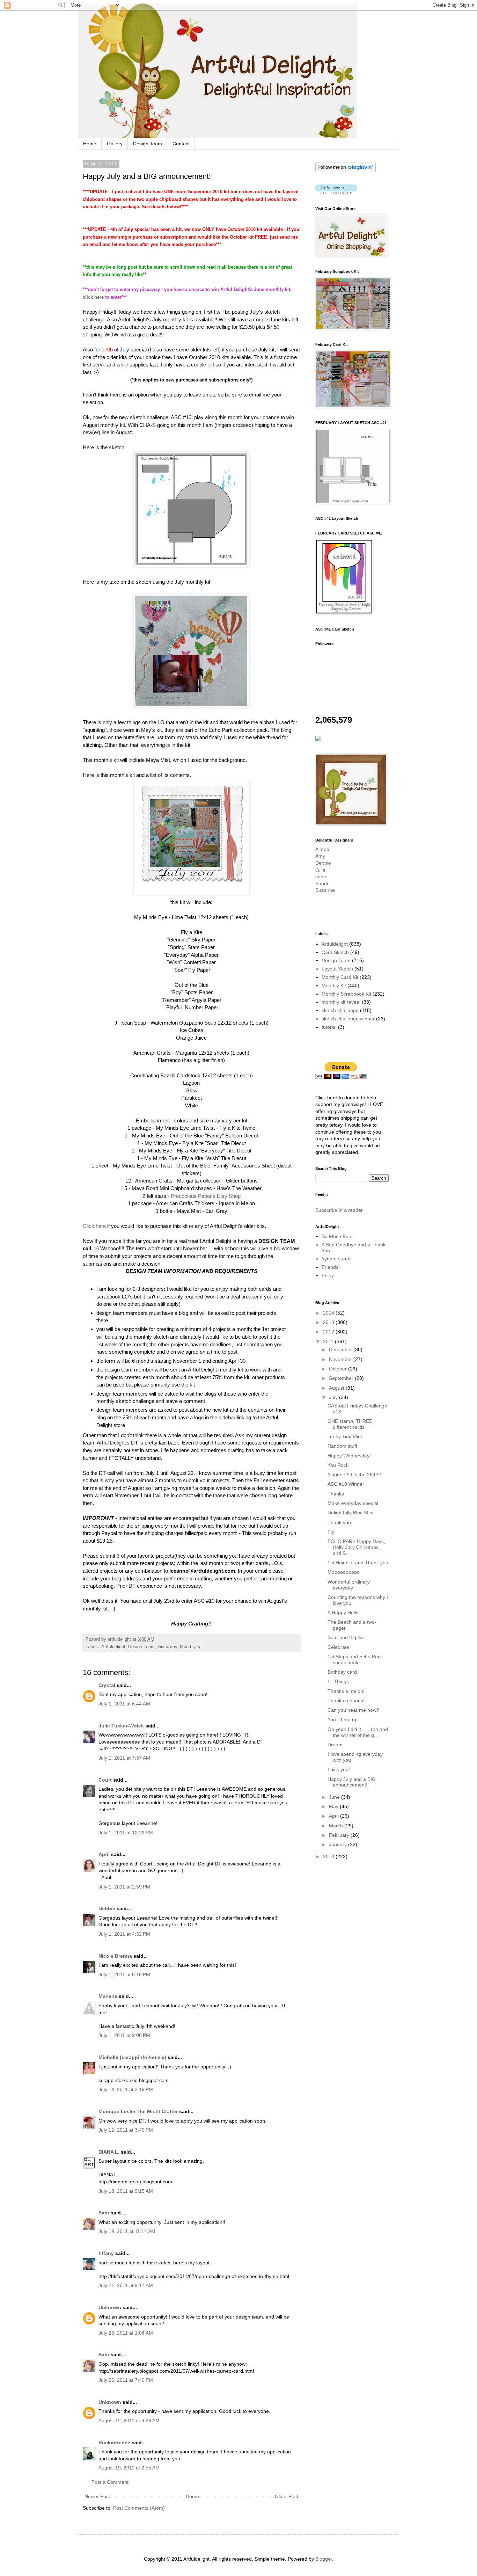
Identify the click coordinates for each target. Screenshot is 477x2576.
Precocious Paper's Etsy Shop (206, 1196)
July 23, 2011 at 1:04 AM (126, 2333)
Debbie (107, 1908)
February (340, 1835)
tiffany (106, 2253)
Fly (331, 1532)
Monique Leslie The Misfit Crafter (138, 2111)
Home (90, 144)
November (341, 1359)
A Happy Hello (343, 1613)
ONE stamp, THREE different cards (350, 1424)
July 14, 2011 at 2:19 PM (126, 2089)
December (341, 1349)
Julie (320, 870)
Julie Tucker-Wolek (121, 1726)
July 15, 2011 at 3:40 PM (126, 2130)
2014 (329, 1313)
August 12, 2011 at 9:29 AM (129, 2421)
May (334, 1806)
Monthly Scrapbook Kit (346, 994)
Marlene (108, 1996)
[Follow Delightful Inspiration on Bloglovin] (346, 170)
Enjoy (328, 1275)
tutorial (329, 1027)
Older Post (287, 2496)
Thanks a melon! (346, 1691)
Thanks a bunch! (346, 1701)
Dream (335, 1745)
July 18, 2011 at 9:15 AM (126, 2191)
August (337, 1388)
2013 (329, 1322)
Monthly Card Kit (340, 977)
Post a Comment (110, 2482)
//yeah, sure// (336, 1259)
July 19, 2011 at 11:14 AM (127, 2231)
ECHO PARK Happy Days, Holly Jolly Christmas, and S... (356, 1547)
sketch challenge (340, 1010)
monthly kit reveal (341, 1002)
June (321, 876)
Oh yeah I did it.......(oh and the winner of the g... (358, 1732)
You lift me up (343, 1719)
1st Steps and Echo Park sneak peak (355, 1660)
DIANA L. (109, 2152)
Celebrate (338, 1647)
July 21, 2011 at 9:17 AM (126, 2285)
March (337, 1826)
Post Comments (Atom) (139, 2508)
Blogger (324, 2559)
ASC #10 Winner (346, 1484)
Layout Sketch (337, 969)
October (339, 1369)
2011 (329, 1341)
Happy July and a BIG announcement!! (352, 1782)
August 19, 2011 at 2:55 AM (129, 2468)
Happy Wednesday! (349, 1456)
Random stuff (342, 1446)
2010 (329, 1856)
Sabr (104, 2213)
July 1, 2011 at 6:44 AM (124, 1704)
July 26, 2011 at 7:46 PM (126, 2380)
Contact (181, 144)
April (104, 1854)
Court (105, 1780)
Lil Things (338, 1681)
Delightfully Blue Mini (350, 1513)
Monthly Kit (191, 1647)
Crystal (107, 1685)
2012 (329, 1332)
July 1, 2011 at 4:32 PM (124, 1934)
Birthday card (342, 1672)
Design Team (148, 144)
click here (93, 297)
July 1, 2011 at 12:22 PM (126, 1833)
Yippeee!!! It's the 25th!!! (354, 1475)
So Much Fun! (337, 1236)
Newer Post (97, 2496)
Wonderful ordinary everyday (349, 1585)
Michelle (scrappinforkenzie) (132, 2057)
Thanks (336, 1494)
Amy (320, 856)
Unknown (110, 2307)
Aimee (322, 849)
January (339, 1844)
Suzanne (325, 890)
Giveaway (167, 1647)
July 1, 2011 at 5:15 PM (124, 1974)
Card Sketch (335, 952)
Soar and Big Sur (346, 1637)
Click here (94, 1226)
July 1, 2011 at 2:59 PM (124, 1887)
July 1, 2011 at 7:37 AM (124, 1758)
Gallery (115, 144)
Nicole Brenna (115, 1956)
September (342, 1378)
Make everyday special (353, 1503)
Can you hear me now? (353, 1710)
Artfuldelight (113, 1647)
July (334, 1397)
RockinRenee (114, 2443)
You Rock (338, 1465)
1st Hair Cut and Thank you (358, 1563)
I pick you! (339, 1769)
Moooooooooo (344, 1572)
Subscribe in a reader (339, 1210)
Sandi (322, 883)
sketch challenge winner (348, 1019)
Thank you (339, 1522)
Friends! (331, 1267)
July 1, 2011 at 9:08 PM (124, 2035)
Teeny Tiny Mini (345, 1436)
